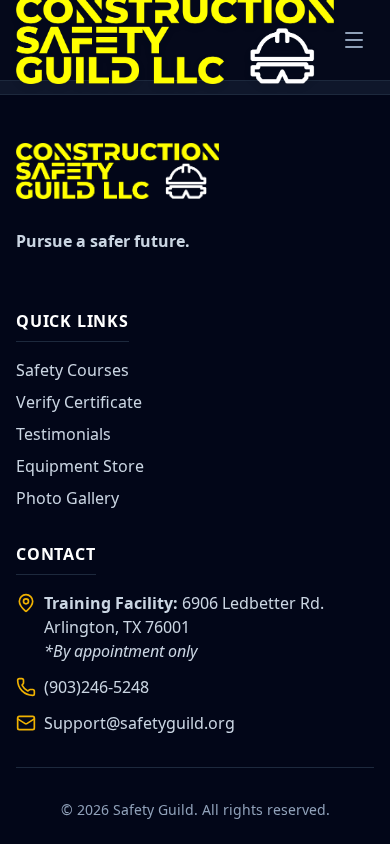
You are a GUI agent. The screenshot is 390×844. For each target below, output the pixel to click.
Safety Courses (72, 370)
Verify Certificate (79, 402)
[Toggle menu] (354, 40)
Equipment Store (80, 466)
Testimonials (63, 434)
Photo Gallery (67, 498)
